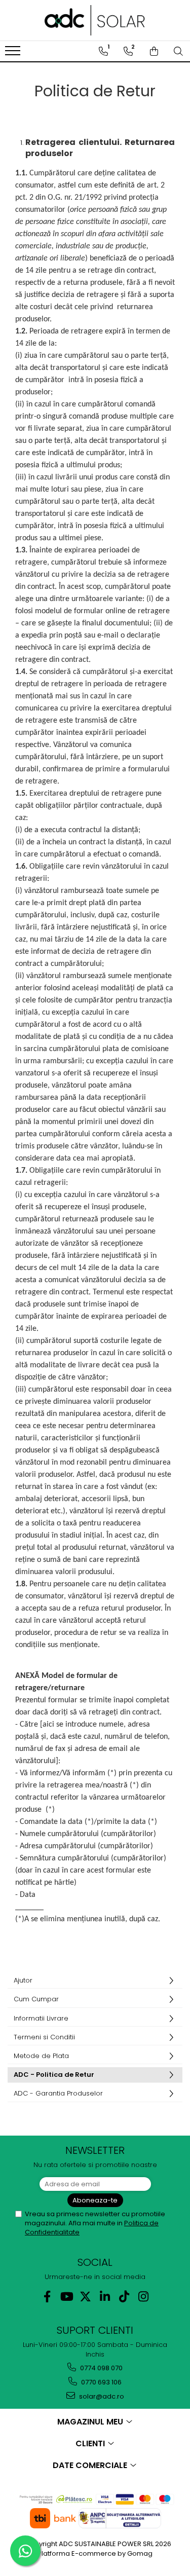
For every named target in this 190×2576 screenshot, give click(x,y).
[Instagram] (143, 2297)
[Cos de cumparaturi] (154, 51)
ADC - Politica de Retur (54, 2075)
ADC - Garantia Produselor (58, 2093)
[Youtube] (66, 2297)
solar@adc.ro (101, 2396)
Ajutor (23, 1980)
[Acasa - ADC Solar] (95, 20)
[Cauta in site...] (178, 51)
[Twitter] (85, 2297)
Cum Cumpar (36, 1999)
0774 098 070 (101, 2368)
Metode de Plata (41, 2056)
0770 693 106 (101, 2382)
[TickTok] (124, 2297)
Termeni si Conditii (44, 2037)
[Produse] (14, 54)
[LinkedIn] (105, 2297)
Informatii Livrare (41, 2018)
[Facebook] (47, 2297)
